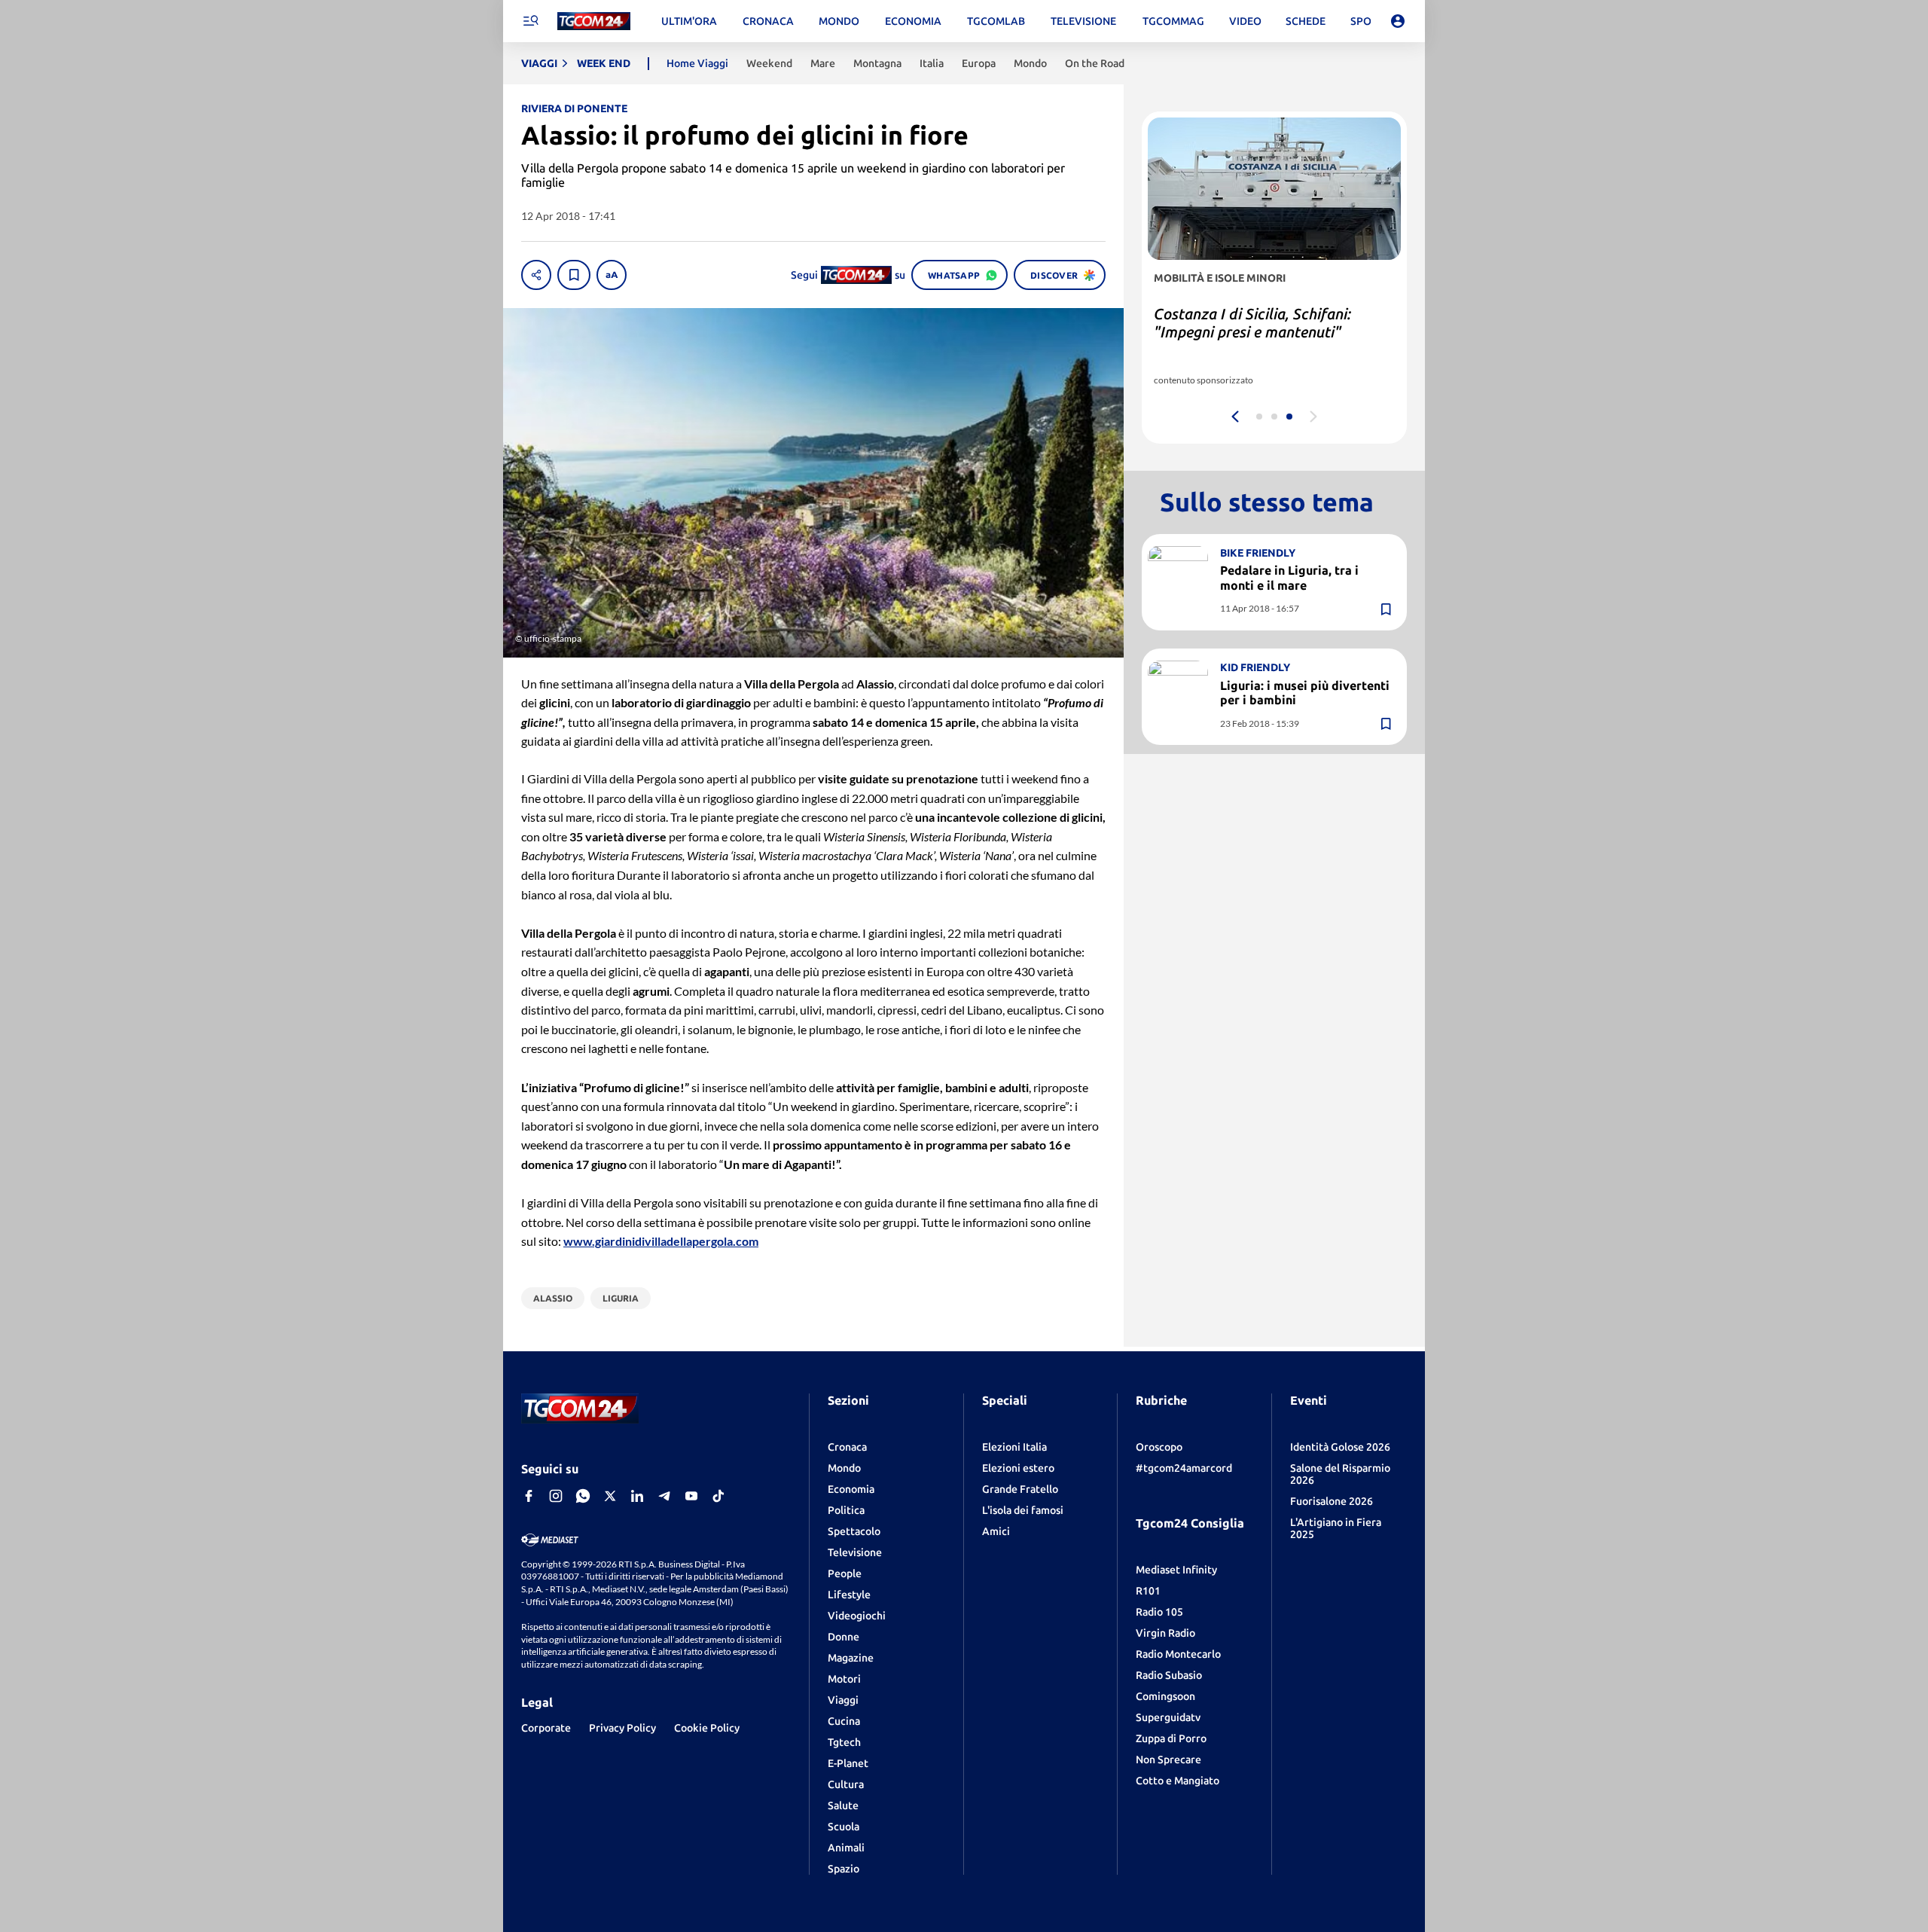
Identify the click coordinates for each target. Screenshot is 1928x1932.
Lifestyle (849, 1595)
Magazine (851, 1658)
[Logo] (594, 21)
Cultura (846, 1784)
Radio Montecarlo (1178, 1654)
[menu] (530, 21)
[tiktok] (718, 1496)
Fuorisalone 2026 (1332, 1501)
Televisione (855, 1552)
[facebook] (529, 1496)
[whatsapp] (583, 1496)
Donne (843, 1637)
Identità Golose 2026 (1340, 1447)
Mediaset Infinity (1176, 1570)
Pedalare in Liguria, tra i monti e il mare (1289, 577)
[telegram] (664, 1496)
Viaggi (843, 1700)
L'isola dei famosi (1023, 1510)
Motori (844, 1679)
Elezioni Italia (1014, 1447)
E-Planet (848, 1763)
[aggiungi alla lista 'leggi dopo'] (574, 275)
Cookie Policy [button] (707, 1728)
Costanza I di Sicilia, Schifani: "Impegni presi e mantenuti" (1252, 323)
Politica (846, 1510)
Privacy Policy (622, 1728)
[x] (610, 1496)
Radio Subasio (1169, 1675)
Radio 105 (1159, 1612)
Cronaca (847, 1447)
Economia (851, 1489)
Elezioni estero (1018, 1468)
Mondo (844, 1468)
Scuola (843, 1827)
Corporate (546, 1728)
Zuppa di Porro (1171, 1738)
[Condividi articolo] (536, 275)
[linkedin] (637, 1496)
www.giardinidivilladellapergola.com (661, 1241)
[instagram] (556, 1496)
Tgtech (844, 1742)
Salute (843, 1805)
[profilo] (1398, 21)
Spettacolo (854, 1531)
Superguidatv (1168, 1717)
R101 (1148, 1591)
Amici (996, 1531)
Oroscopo (1159, 1447)
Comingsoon (1165, 1696)
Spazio (843, 1869)
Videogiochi (857, 1616)
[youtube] (691, 1496)
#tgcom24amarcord (1184, 1468)
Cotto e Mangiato (1178, 1781)
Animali (846, 1848)
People (845, 1573)
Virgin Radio (1165, 1633)
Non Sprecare (1168, 1760)
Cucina (844, 1721)
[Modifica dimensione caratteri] (612, 275)
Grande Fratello (1020, 1489)
